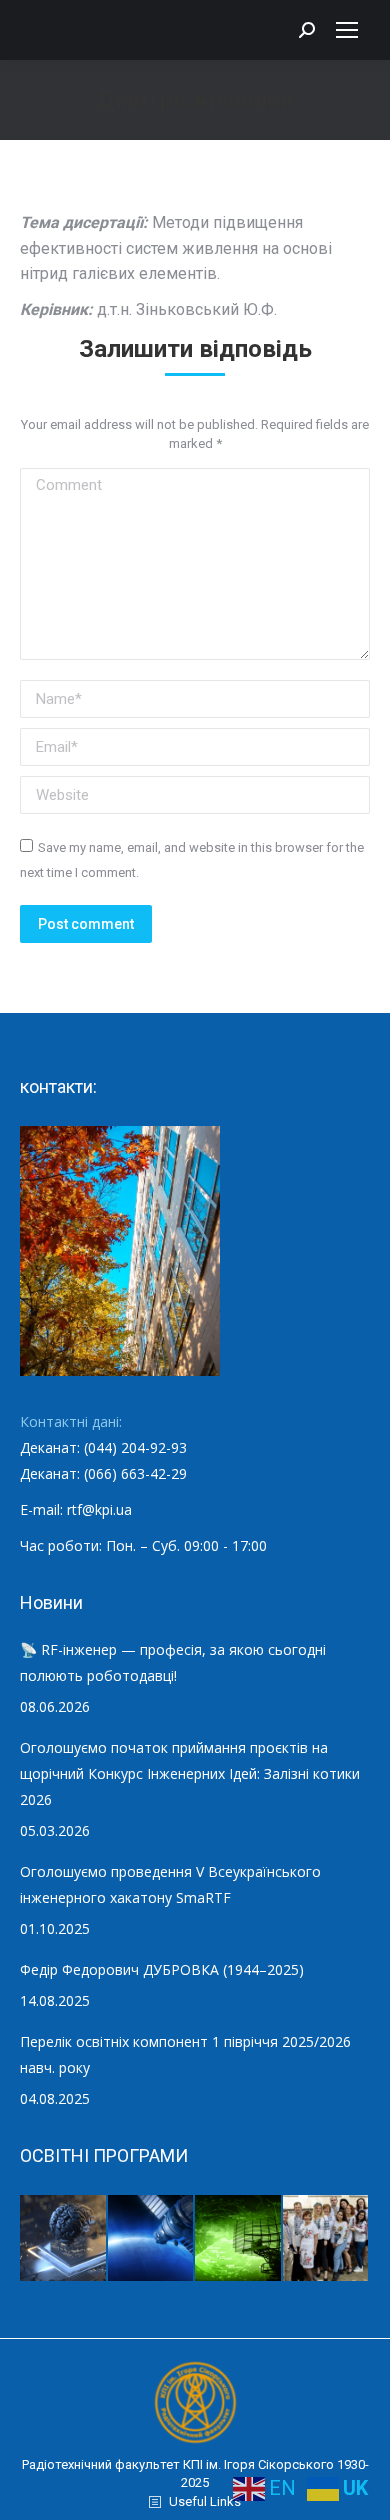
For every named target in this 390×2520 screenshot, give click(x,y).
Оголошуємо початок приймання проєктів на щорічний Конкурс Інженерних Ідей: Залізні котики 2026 (190, 1773)
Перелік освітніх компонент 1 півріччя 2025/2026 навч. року (185, 2054)
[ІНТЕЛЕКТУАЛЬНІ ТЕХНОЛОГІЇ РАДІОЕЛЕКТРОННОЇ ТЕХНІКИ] (64, 2239)
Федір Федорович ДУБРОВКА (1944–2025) (162, 1969)
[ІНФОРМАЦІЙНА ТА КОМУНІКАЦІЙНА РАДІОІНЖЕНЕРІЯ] (152, 2239)
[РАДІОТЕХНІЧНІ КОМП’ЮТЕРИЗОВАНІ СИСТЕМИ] (239, 2239)
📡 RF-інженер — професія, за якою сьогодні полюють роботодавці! (173, 1662)
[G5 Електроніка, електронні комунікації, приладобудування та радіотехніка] (327, 2239)
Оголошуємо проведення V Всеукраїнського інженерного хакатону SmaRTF (170, 1884)
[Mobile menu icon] (347, 30)
